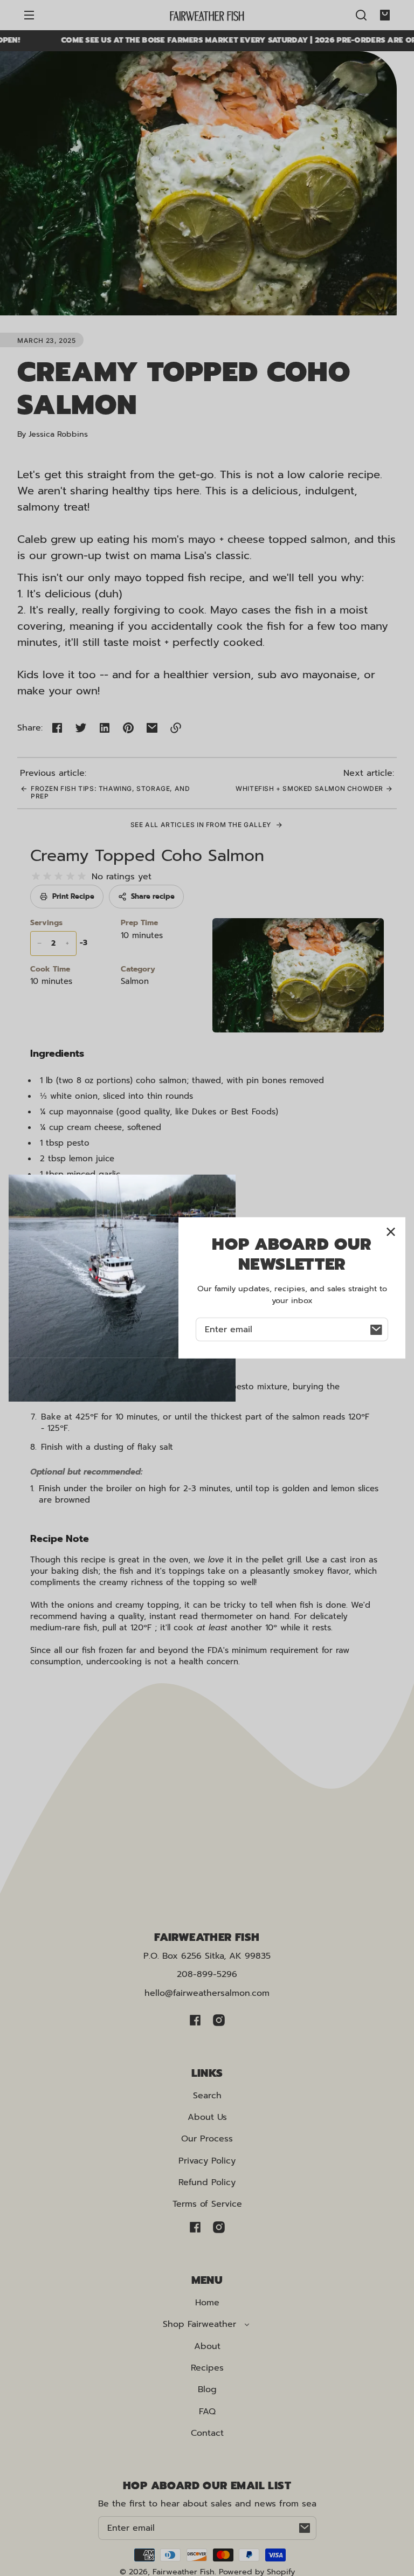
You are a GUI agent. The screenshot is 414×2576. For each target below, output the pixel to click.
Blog (207, 2389)
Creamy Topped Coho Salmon (147, 856)
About (207, 2346)
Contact (207, 2433)
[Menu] (29, 15)
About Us (207, 2117)
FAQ (207, 2412)
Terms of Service (207, 2204)
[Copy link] (176, 728)
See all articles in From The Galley (202, 825)
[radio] (36, 876)
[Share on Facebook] (57, 728)
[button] (361, 15)
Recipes (207, 2368)
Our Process (207, 2139)
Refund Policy (207, 2182)
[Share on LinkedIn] (105, 728)
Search (207, 2096)
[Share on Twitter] (81, 728)
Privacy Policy (207, 2161)
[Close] (391, 1232)
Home (207, 2303)
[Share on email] (152, 728)
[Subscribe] (305, 2528)
